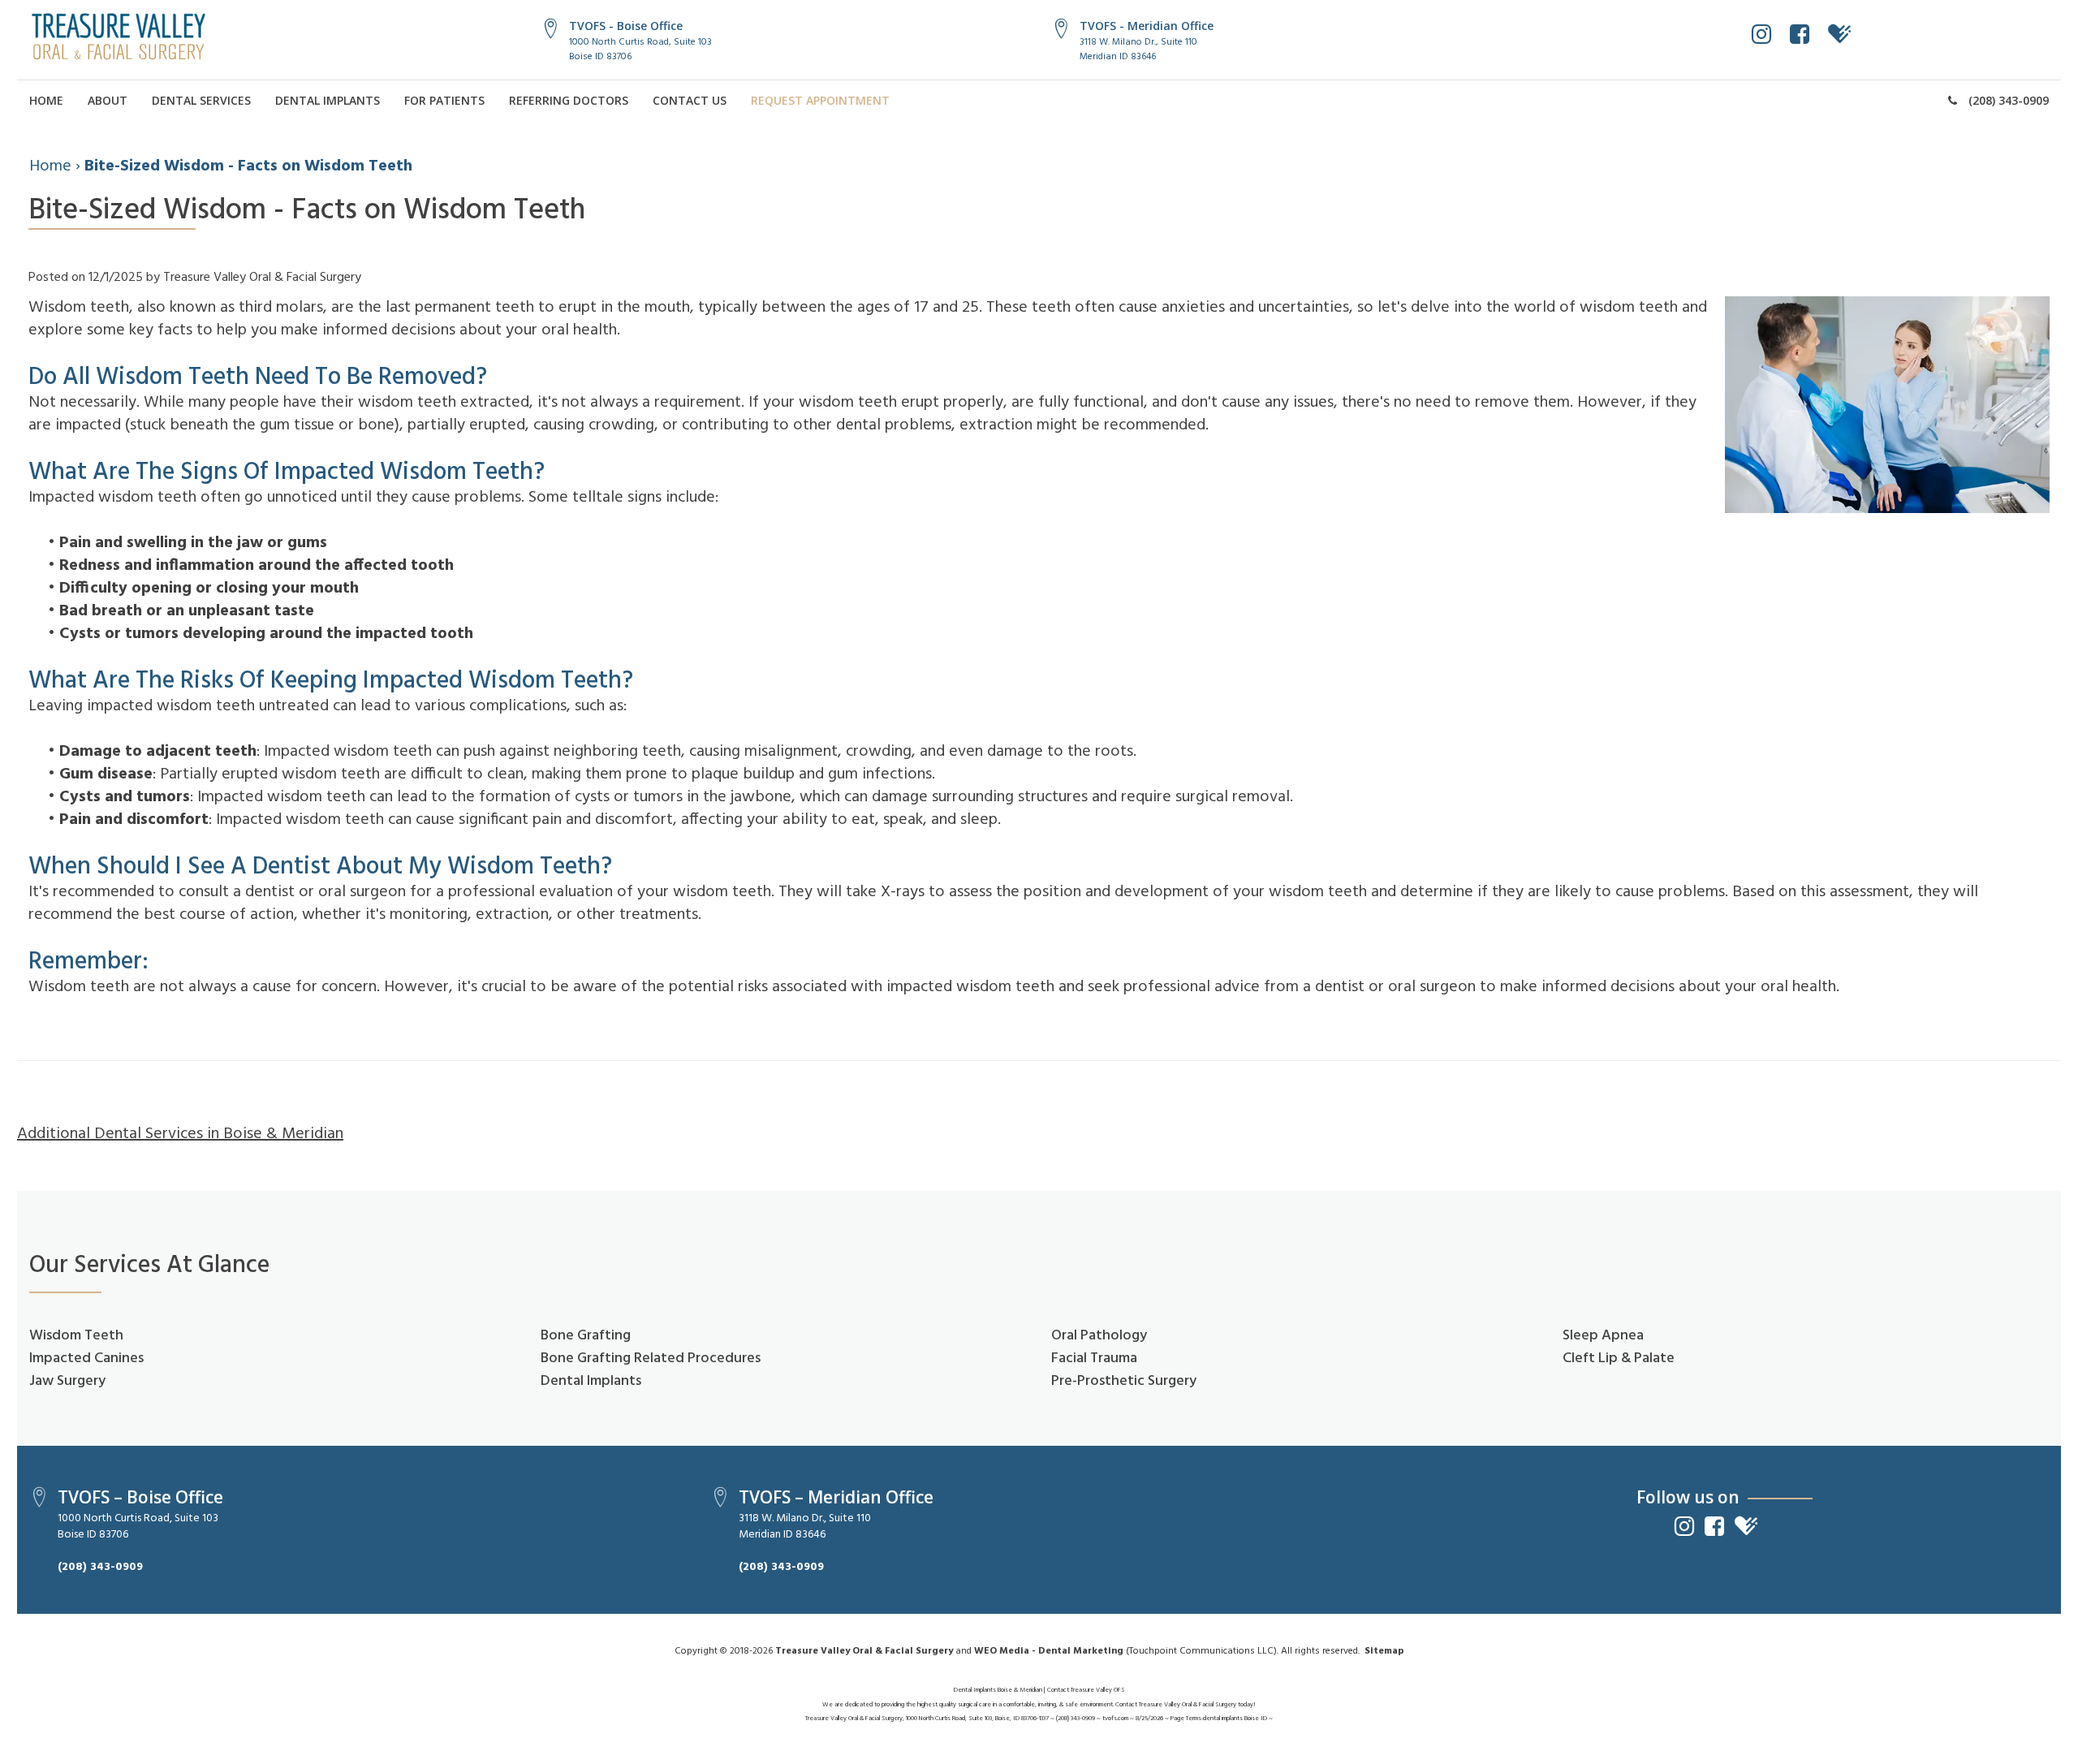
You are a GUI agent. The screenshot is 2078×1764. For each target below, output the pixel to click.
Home (46, 100)
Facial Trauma (1094, 1359)
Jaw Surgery (67, 1381)
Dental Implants (328, 100)
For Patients (444, 100)
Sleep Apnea (1603, 1336)
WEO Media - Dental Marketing (1049, 1651)
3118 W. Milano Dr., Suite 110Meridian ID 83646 (1138, 49)
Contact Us (690, 100)
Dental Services (201, 100)
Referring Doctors (569, 100)
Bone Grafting (586, 1336)
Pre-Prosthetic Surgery (1124, 1381)
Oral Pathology (1099, 1336)
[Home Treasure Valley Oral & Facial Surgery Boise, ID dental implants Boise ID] (119, 37)
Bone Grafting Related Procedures (651, 1359)
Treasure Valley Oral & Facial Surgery (864, 1651)
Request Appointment (820, 100)
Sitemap (1384, 1651)
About (108, 100)
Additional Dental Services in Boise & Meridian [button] (180, 1134)
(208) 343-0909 (2007, 100)
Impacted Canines (86, 1359)
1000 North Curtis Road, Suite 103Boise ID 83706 (640, 49)
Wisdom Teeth (76, 1336)
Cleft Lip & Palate (1619, 1359)
